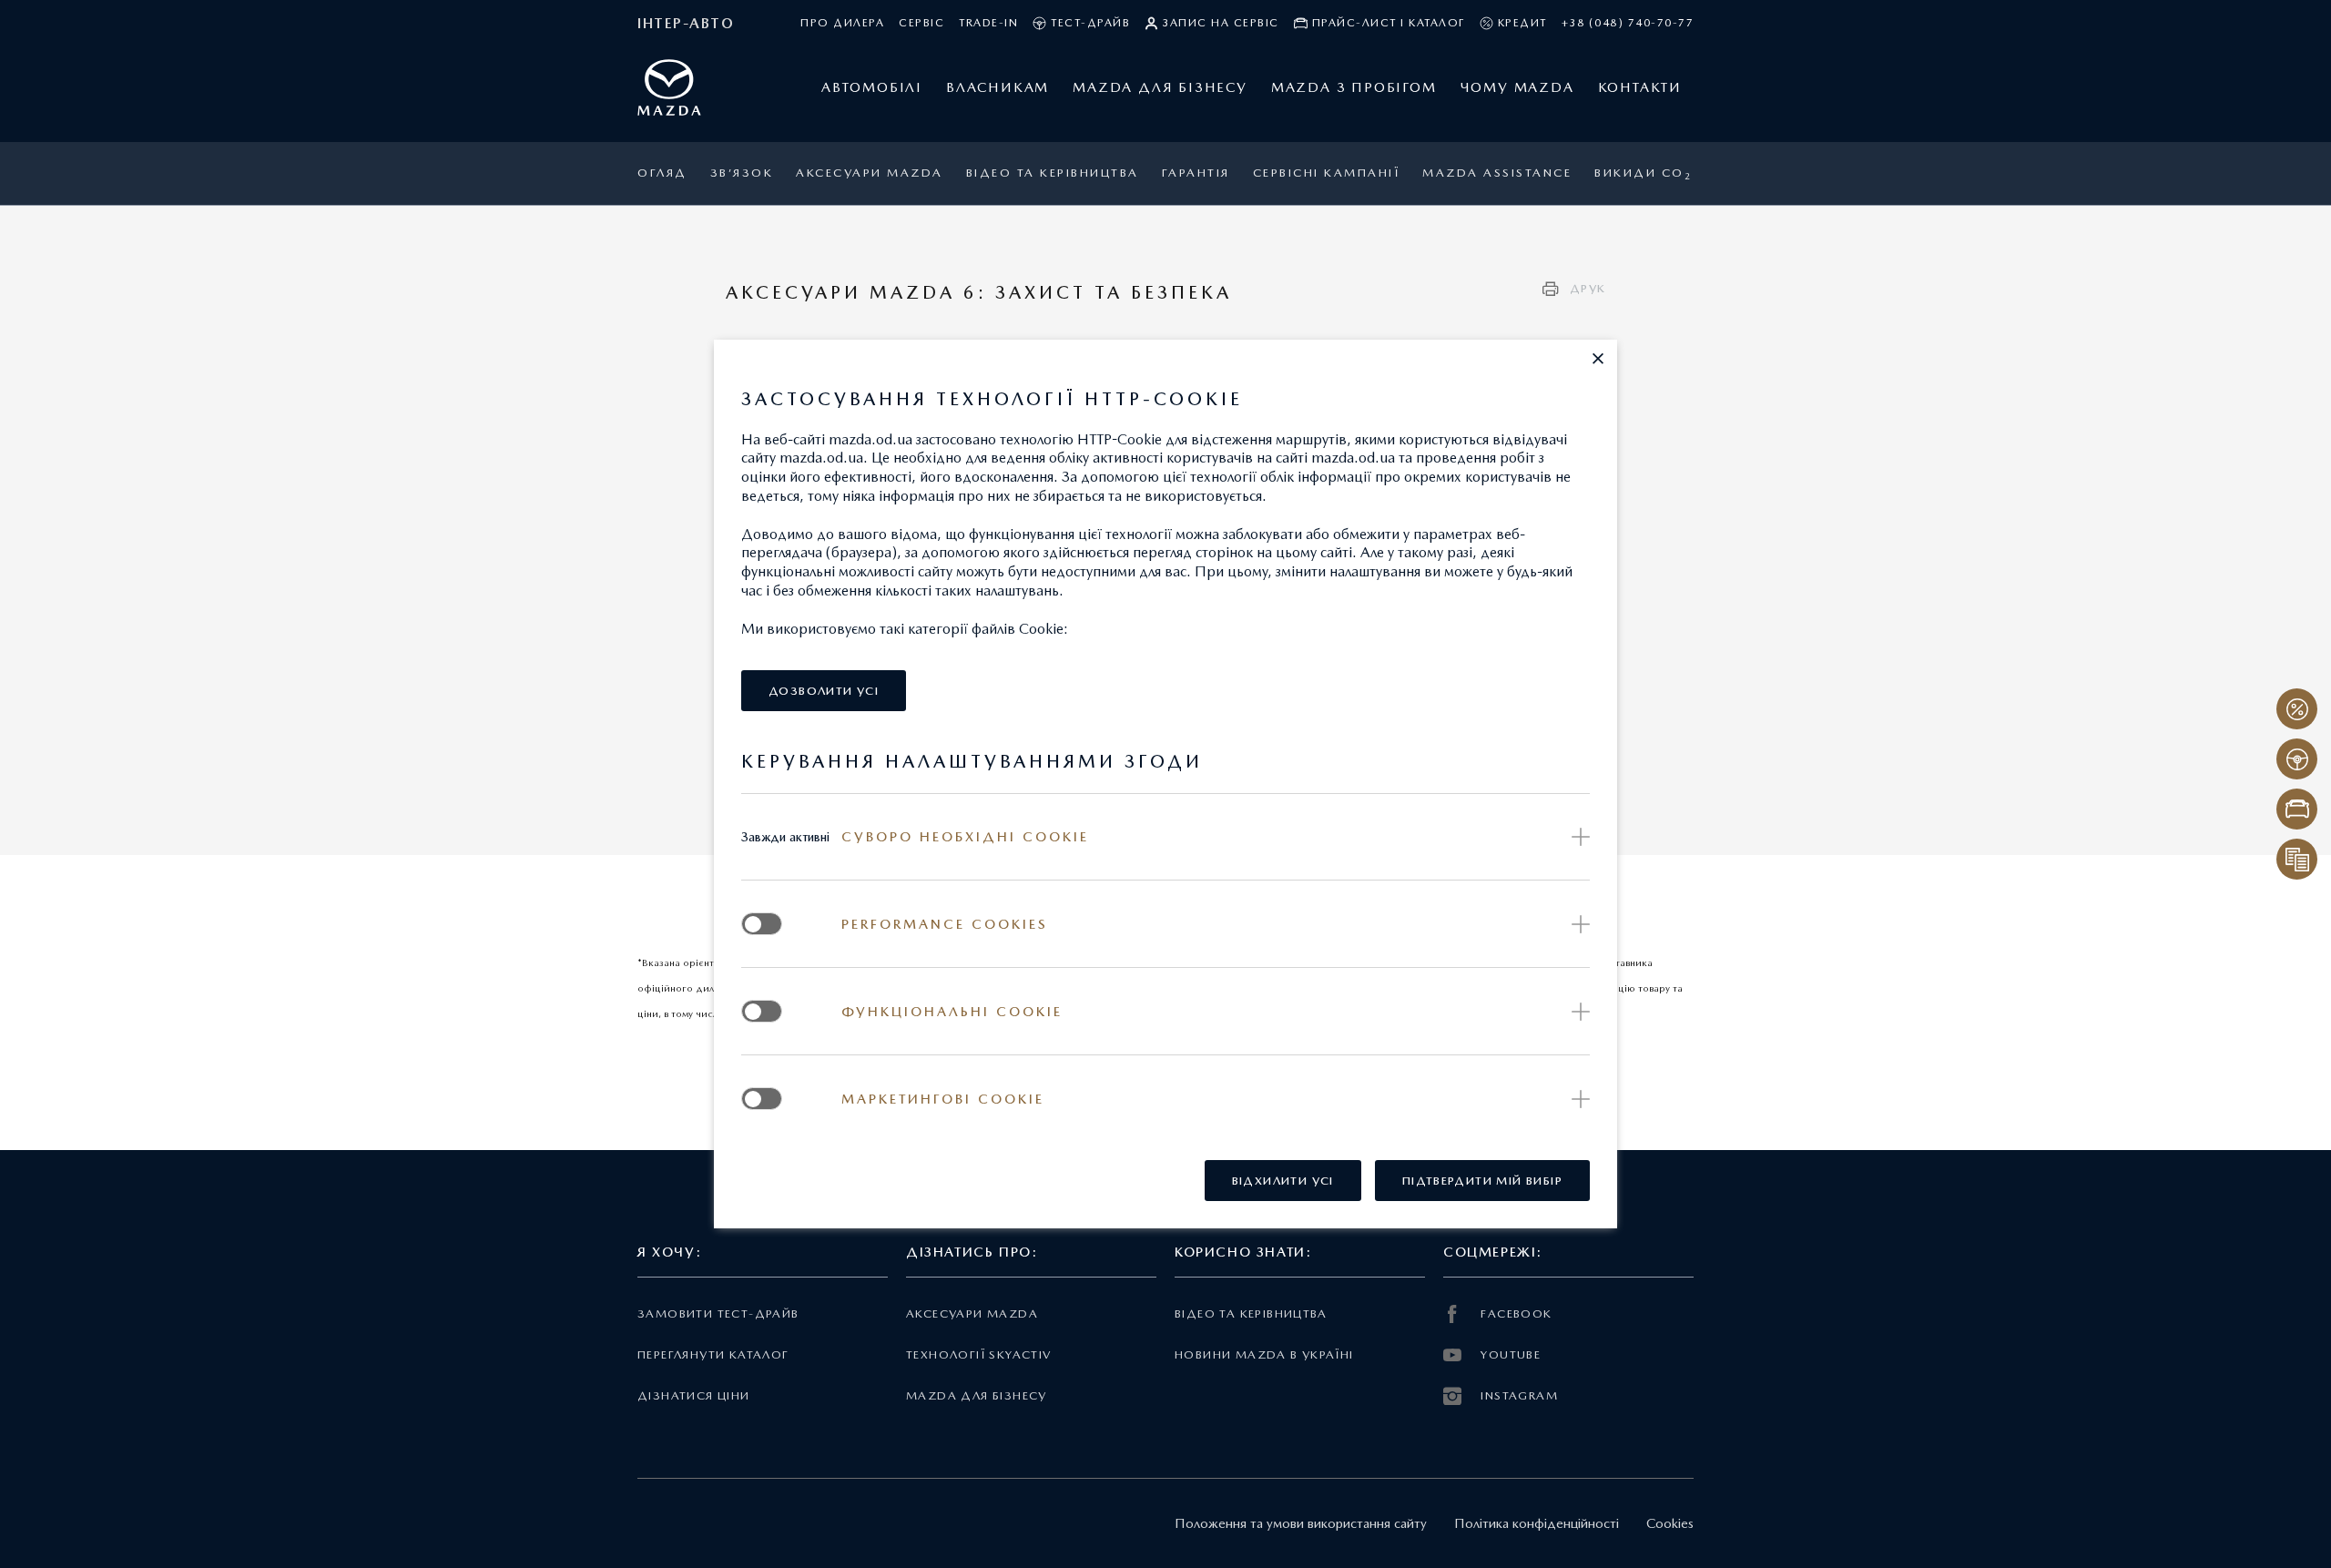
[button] (1598, 359)
